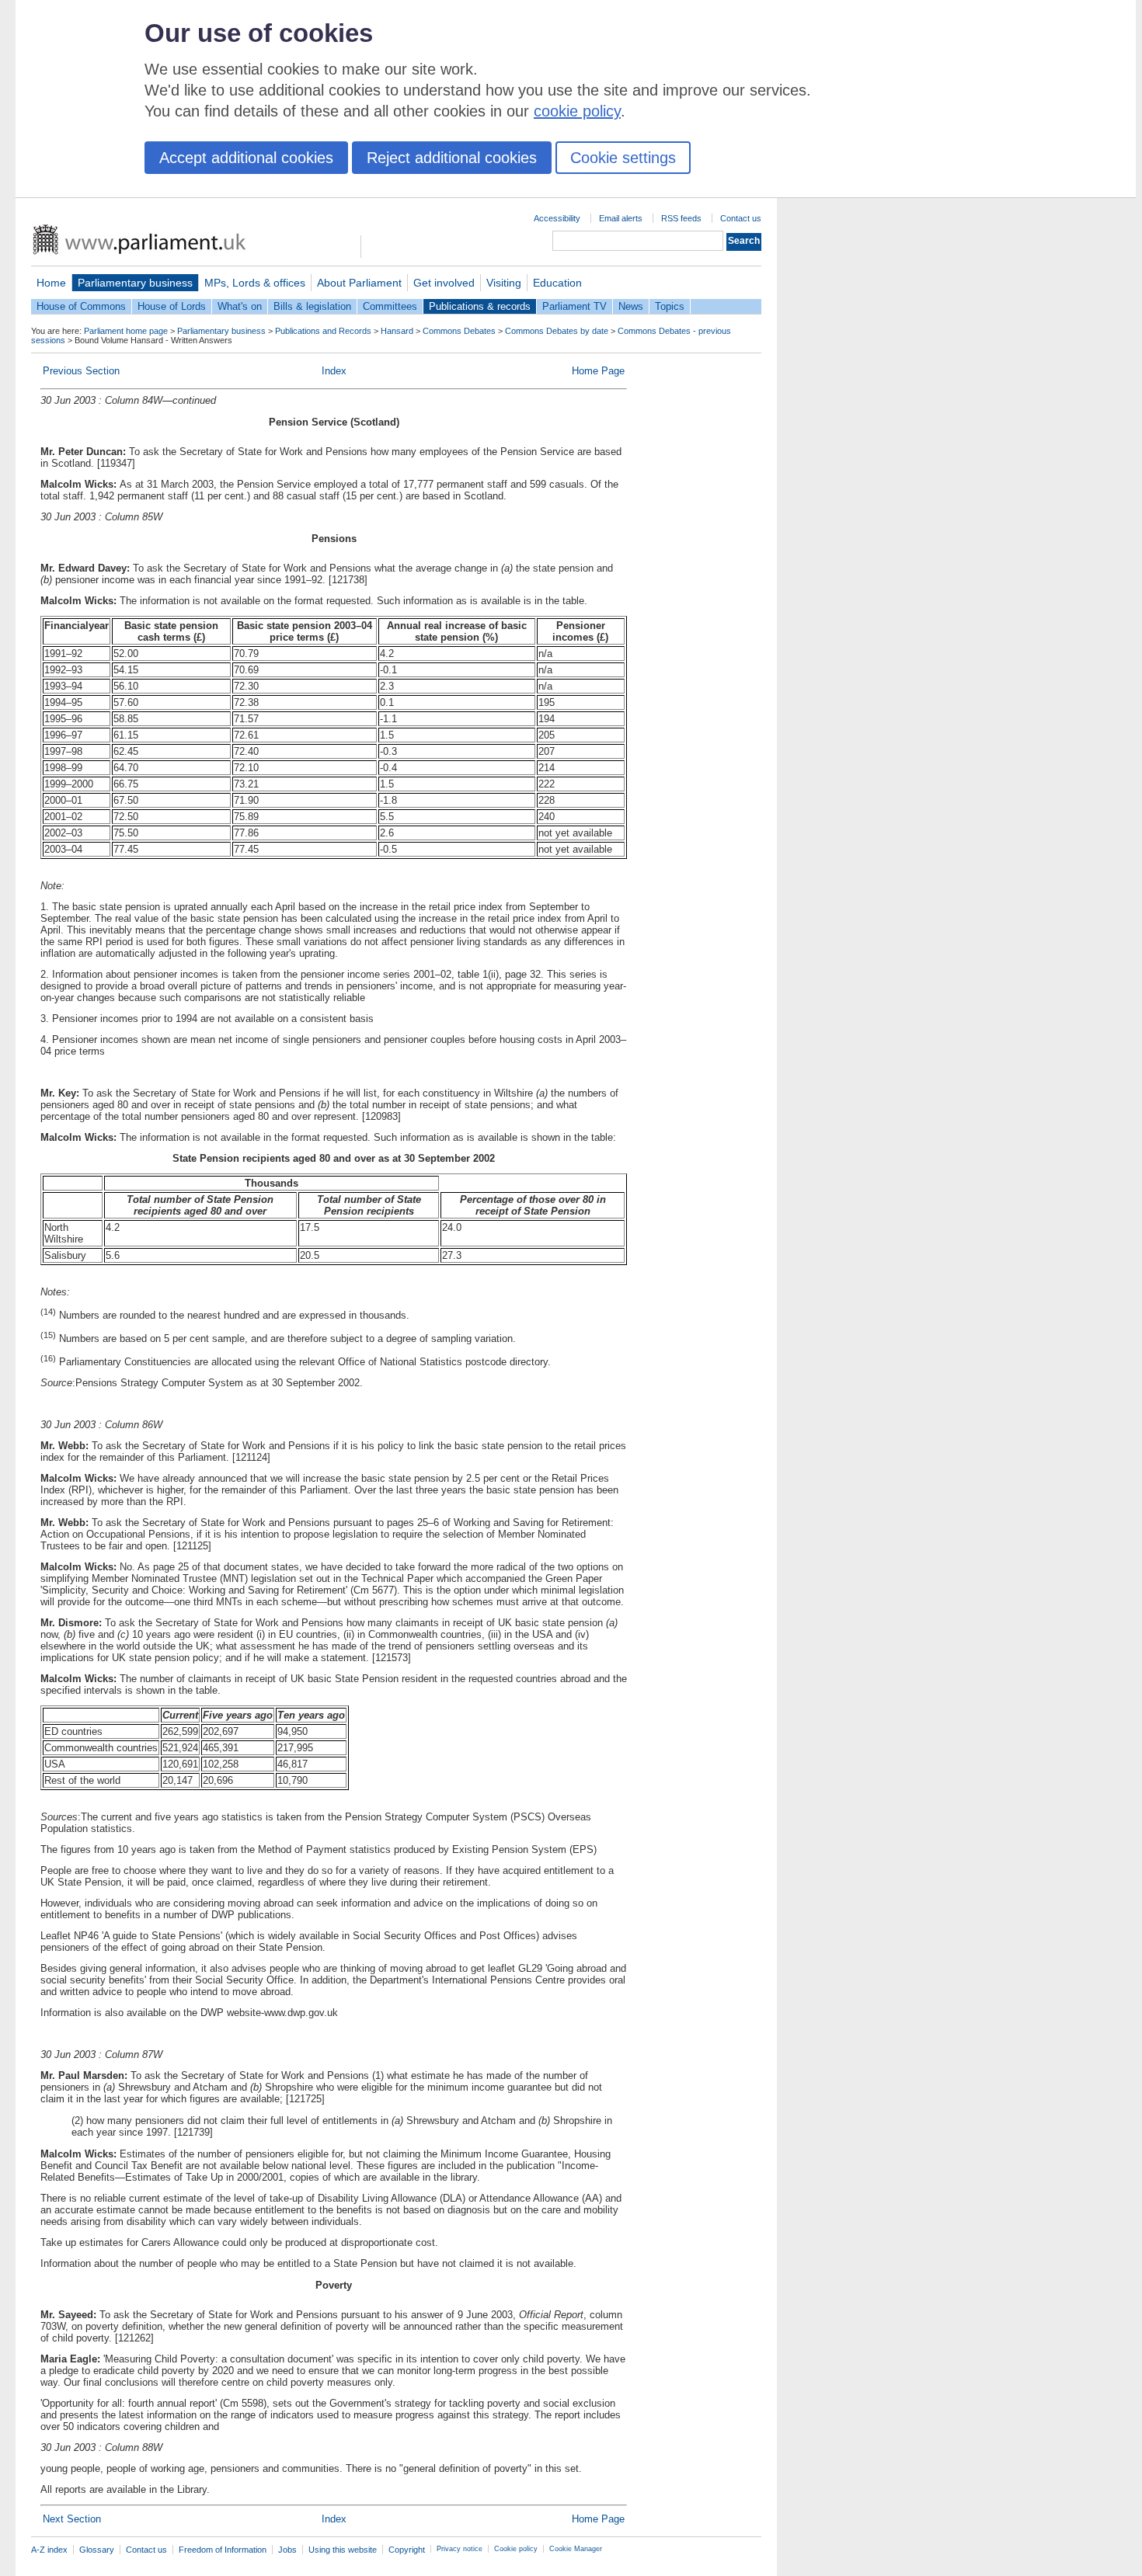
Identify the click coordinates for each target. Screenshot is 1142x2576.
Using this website (343, 2550)
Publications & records (480, 306)
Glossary (97, 2550)
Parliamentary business (135, 283)
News (631, 306)
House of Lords (172, 306)
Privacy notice (460, 2549)
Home (51, 283)
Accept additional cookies (246, 158)
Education (557, 283)
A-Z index (49, 2550)
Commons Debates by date (557, 331)
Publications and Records (323, 331)
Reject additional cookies (452, 158)
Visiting (504, 283)
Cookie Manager (576, 2549)
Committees (390, 306)
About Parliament (359, 283)
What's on (240, 306)
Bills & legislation (312, 306)
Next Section (72, 2519)
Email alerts (621, 218)
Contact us (741, 218)
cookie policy (577, 111)
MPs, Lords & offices (255, 283)
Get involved (444, 283)
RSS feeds (681, 218)
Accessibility (557, 218)
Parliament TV (574, 306)
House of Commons (81, 306)
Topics (670, 306)
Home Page (598, 371)
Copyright (407, 2550)
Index (334, 371)
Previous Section (81, 371)
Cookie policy (516, 2549)
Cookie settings (623, 158)
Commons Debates (459, 331)
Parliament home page (126, 331)
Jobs (287, 2550)
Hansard (397, 331)
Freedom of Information (223, 2550)
